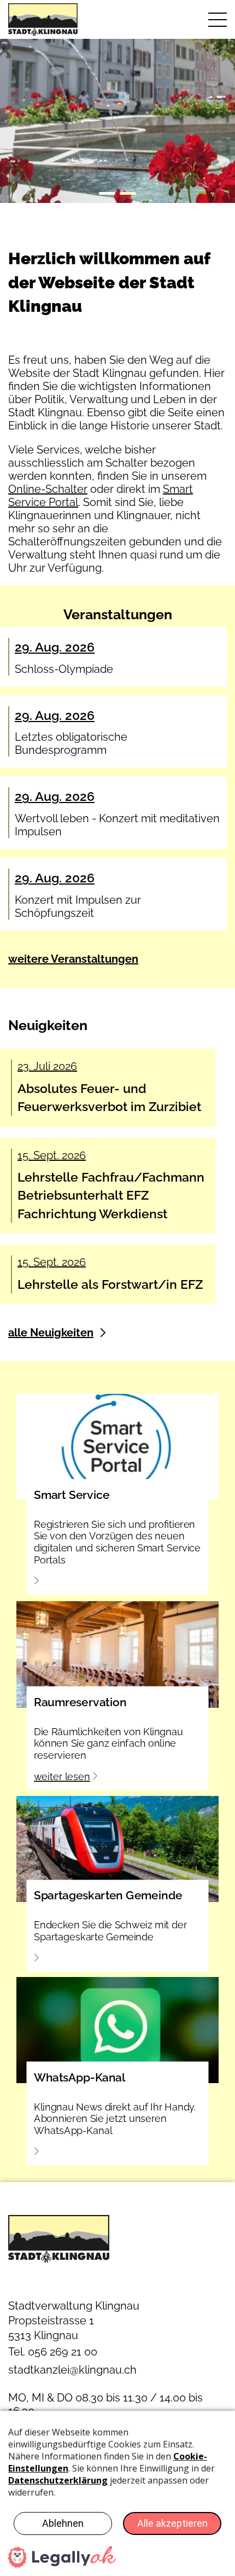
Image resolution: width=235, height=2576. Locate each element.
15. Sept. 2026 (52, 1155)
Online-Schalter (48, 489)
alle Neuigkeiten (51, 1333)
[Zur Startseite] (59, 20)
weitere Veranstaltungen (73, 959)
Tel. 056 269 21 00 (53, 2352)
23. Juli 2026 (47, 1066)
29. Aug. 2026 (55, 647)
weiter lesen (62, 1777)
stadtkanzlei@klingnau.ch (72, 2370)
